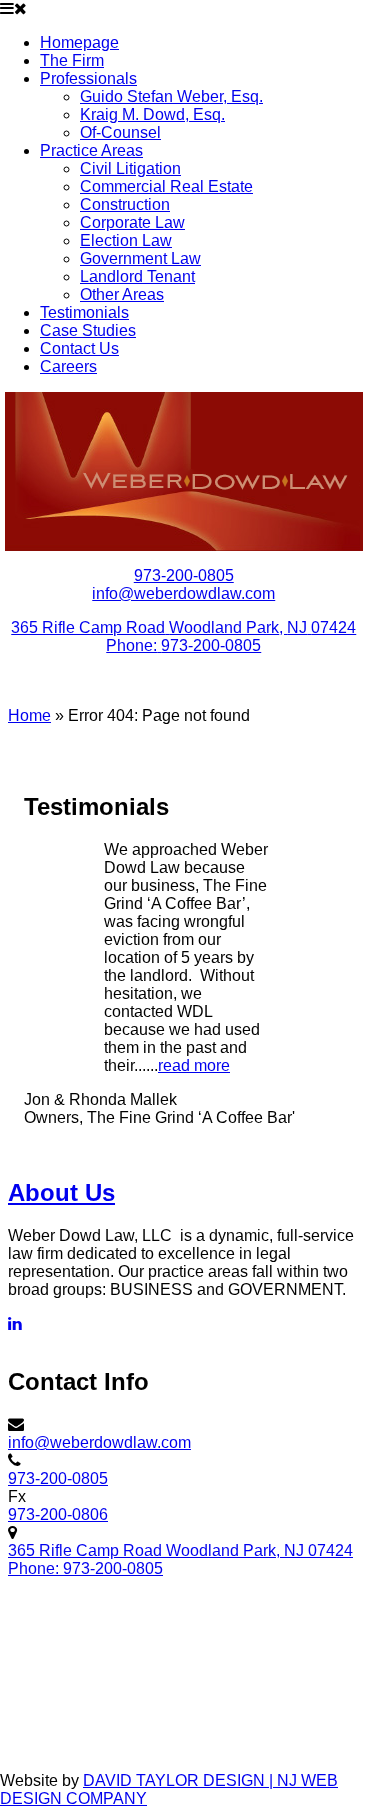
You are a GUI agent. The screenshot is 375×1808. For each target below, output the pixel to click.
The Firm (72, 60)
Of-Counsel (120, 132)
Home (29, 715)
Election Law (126, 240)
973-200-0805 (184, 575)
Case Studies (88, 330)
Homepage (79, 42)
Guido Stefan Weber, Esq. (171, 96)
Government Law (140, 258)
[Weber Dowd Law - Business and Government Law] (184, 471)
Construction (125, 204)
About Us (61, 1192)
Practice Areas (91, 150)
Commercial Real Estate (166, 186)
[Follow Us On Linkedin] (15, 1323)
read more (194, 1065)
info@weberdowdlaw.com (183, 593)
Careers (68, 366)
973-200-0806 (58, 1514)
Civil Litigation (130, 168)
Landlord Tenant (137, 276)
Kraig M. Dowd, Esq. (152, 114)
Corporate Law (132, 222)
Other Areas (122, 294)
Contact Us (79, 348)
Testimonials (84, 312)
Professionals (88, 78)
